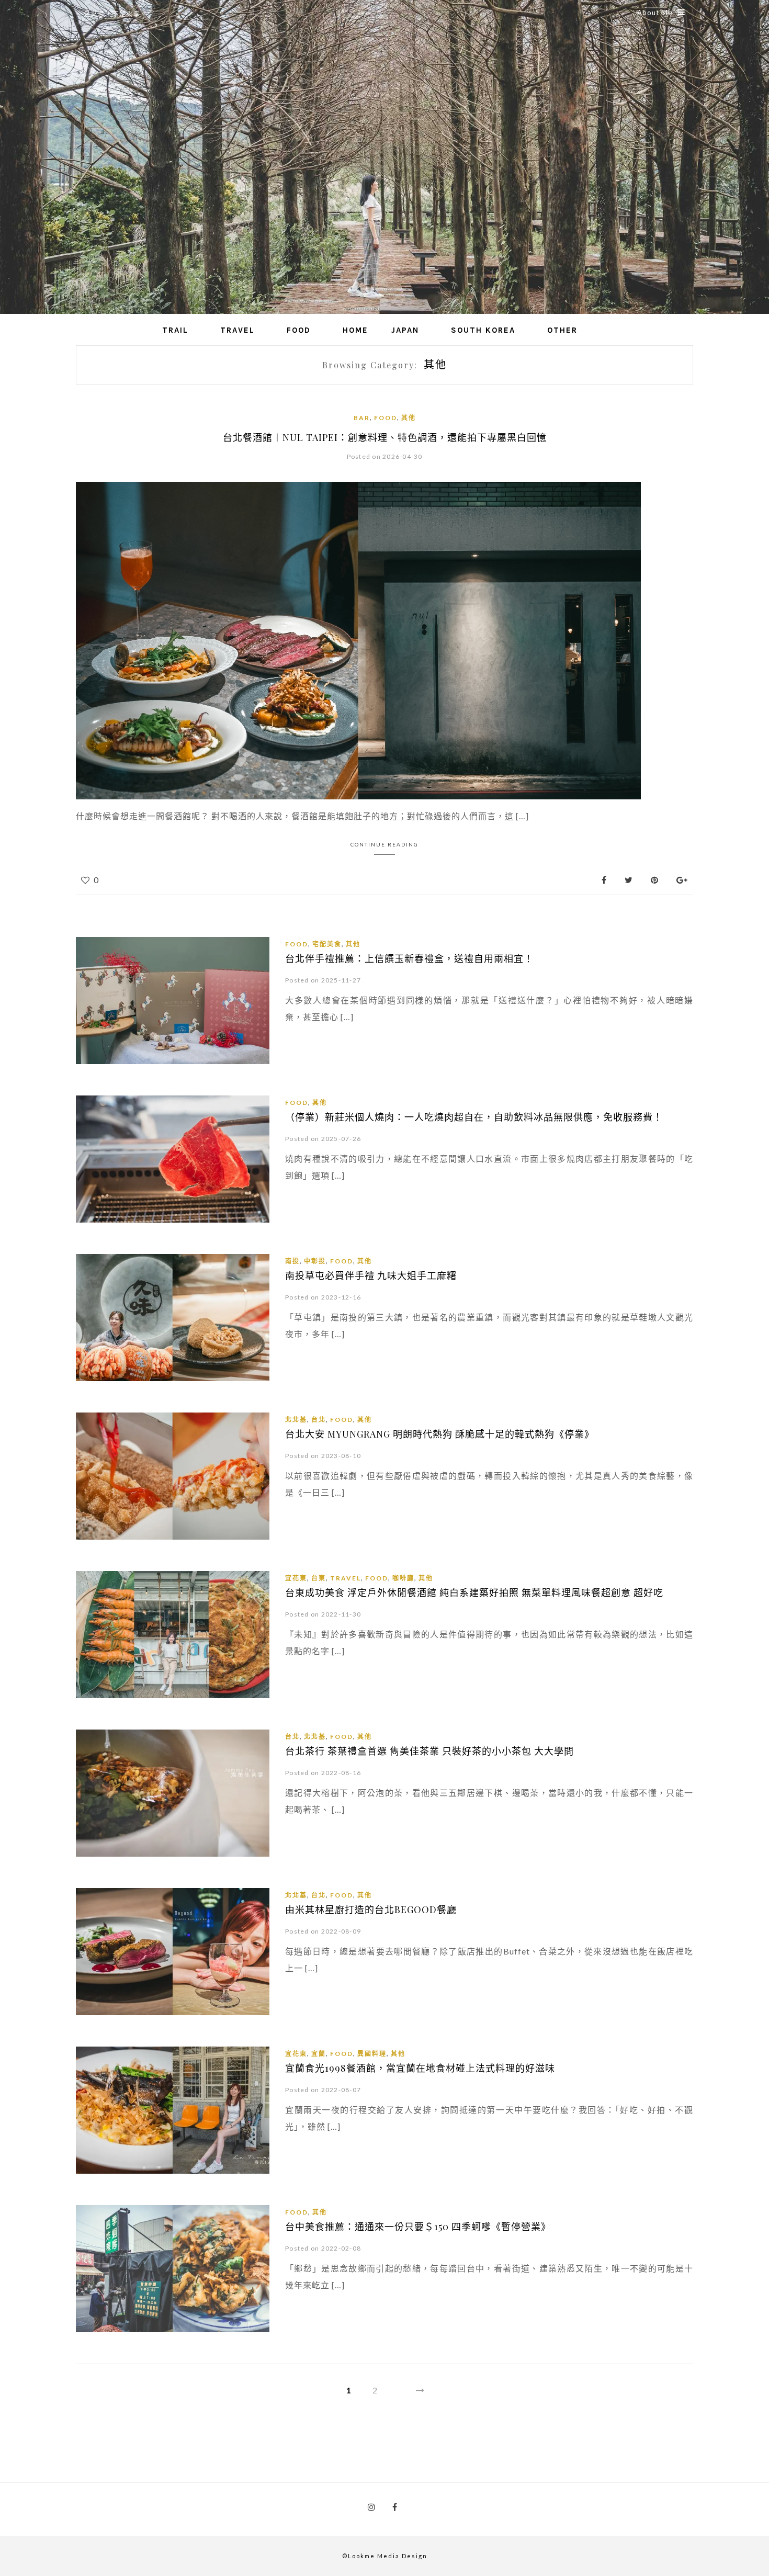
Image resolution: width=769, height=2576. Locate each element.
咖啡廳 (403, 1578)
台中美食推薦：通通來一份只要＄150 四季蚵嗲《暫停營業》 (418, 2227)
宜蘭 (319, 2054)
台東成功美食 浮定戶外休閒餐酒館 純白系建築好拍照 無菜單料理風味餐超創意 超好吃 (474, 1592)
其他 (409, 418)
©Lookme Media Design (385, 2556)
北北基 (296, 1420)
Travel (238, 330)
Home (355, 330)
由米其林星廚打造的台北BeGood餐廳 (371, 1910)
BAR (362, 418)
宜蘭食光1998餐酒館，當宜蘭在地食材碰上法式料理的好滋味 (420, 2068)
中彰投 (315, 1261)
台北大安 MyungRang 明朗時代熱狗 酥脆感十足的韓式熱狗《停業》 (440, 1434)
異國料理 (372, 2054)
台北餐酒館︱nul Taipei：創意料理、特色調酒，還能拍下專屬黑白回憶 (385, 437)
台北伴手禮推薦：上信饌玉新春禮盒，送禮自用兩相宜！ (409, 958)
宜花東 (296, 1578)
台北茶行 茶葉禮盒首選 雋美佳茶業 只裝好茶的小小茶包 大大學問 (429, 1751)
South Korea (483, 330)
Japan (405, 330)
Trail (175, 330)
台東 (319, 1578)
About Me (655, 13)
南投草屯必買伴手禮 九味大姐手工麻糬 (371, 1275)
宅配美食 (327, 944)
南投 (292, 1261)
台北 (319, 1420)
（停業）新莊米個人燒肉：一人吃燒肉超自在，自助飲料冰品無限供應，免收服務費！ (474, 1117)
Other (562, 330)
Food (299, 330)
